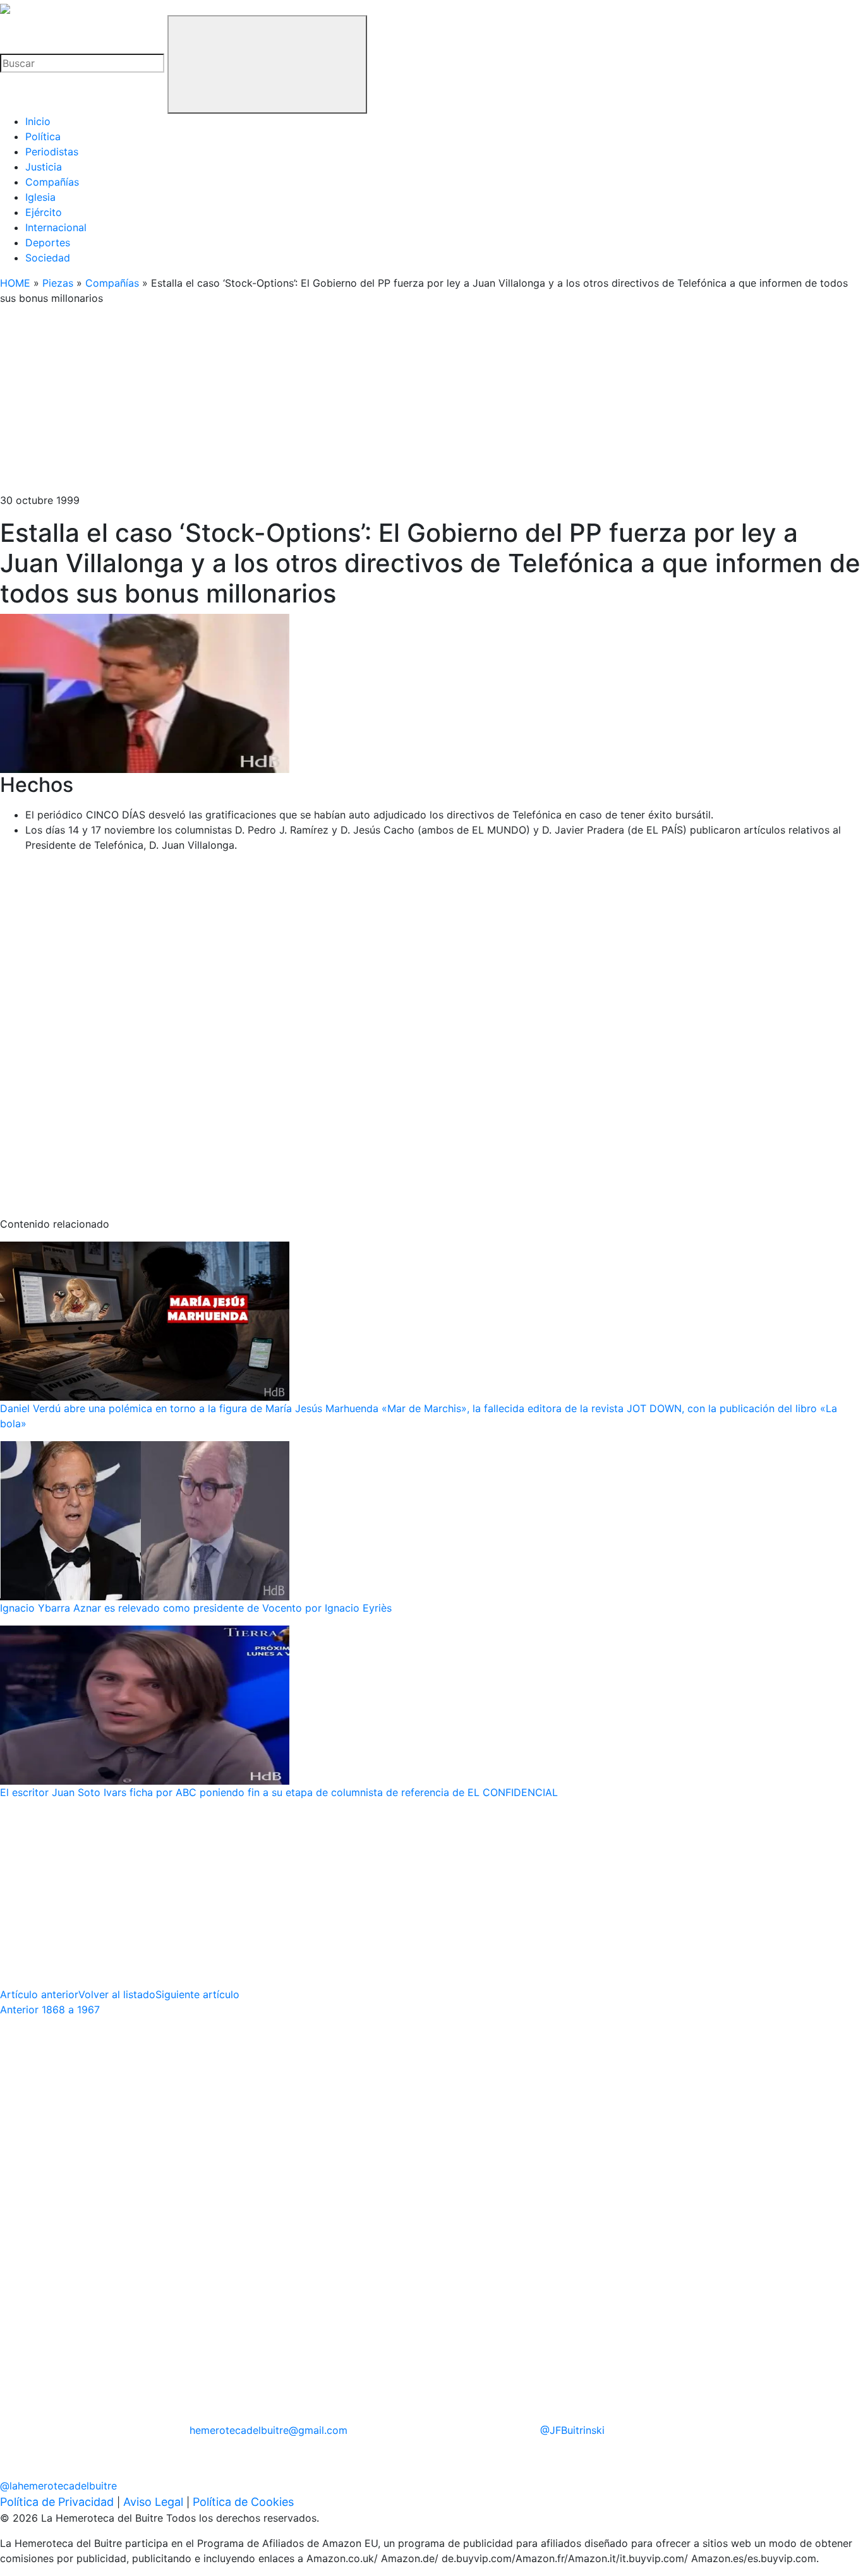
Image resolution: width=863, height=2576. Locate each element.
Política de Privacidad (57, 2502)
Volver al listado (117, 1994)
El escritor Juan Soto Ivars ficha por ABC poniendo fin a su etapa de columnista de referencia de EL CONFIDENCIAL (279, 1792)
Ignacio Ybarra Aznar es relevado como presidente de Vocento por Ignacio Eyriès (196, 1608)
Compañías (52, 182)
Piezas (58, 283)
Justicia (44, 167)
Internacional (56, 227)
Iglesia (40, 197)
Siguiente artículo (197, 1994)
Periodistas (52, 152)
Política (43, 136)
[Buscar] (267, 64)
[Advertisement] (379, 404)
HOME (15, 283)
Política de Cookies (243, 2502)
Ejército (44, 212)
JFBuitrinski (572, 2430)
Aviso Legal (153, 2502)
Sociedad (48, 258)
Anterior (50, 2010)
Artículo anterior (39, 1994)
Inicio (38, 121)
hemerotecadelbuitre (269, 2430)
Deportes (48, 243)
